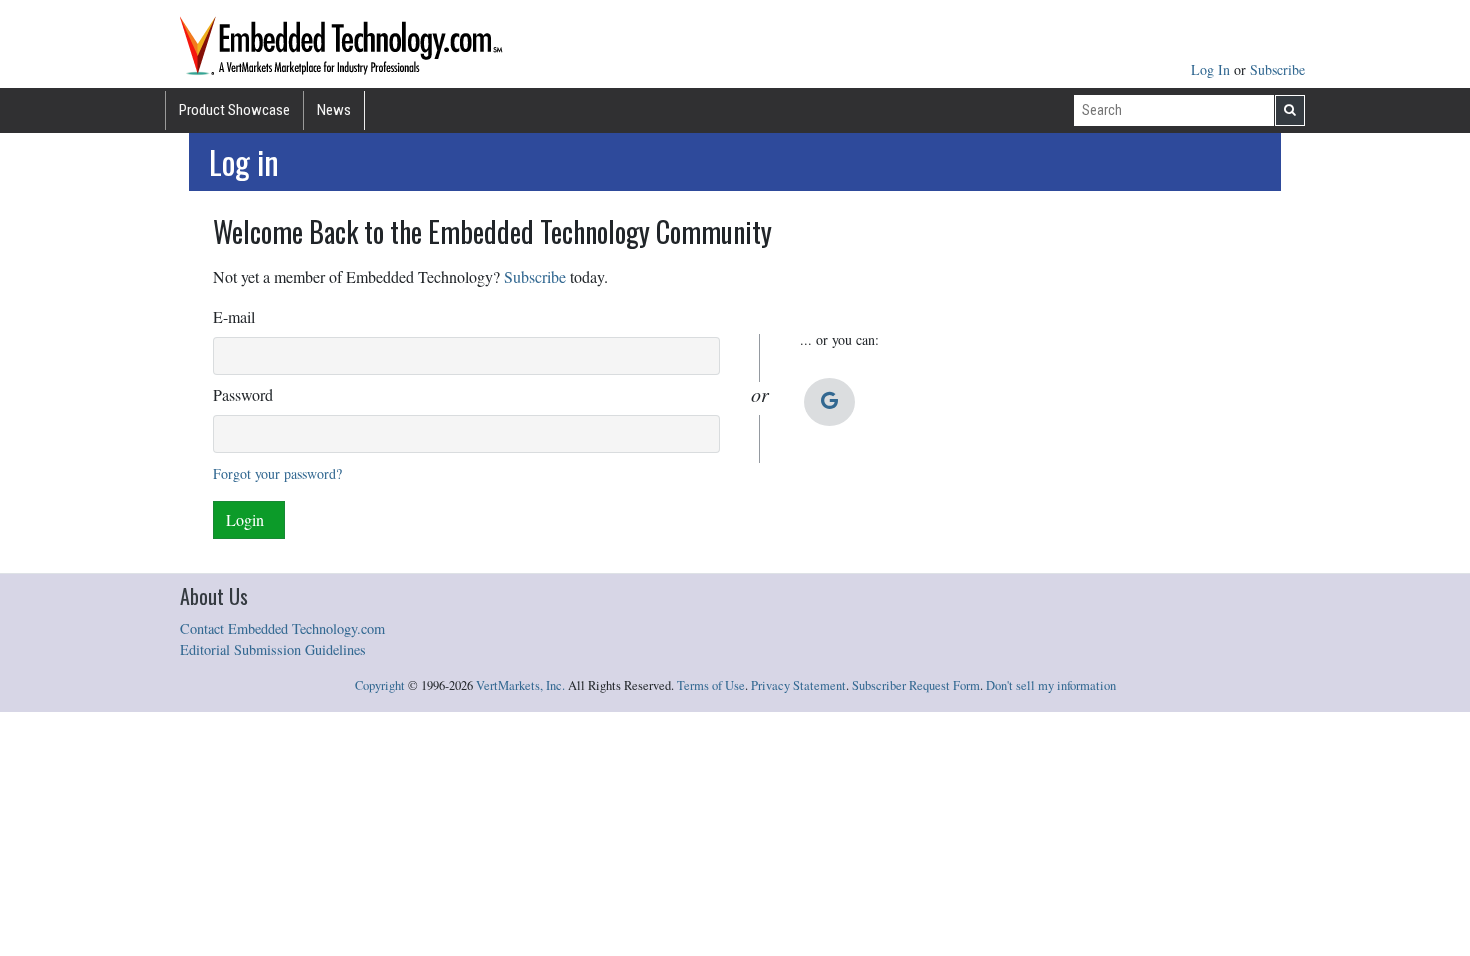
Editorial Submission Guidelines (273, 649)
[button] (829, 402)
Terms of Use (711, 685)
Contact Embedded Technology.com (282, 628)
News (334, 110)
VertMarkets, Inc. (520, 685)
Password (243, 394)
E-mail (234, 316)
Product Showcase (234, 110)
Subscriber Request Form (916, 685)
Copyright (380, 685)
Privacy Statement (798, 685)
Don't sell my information (1051, 685)
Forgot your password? (277, 473)
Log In (1212, 69)
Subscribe (1277, 69)
